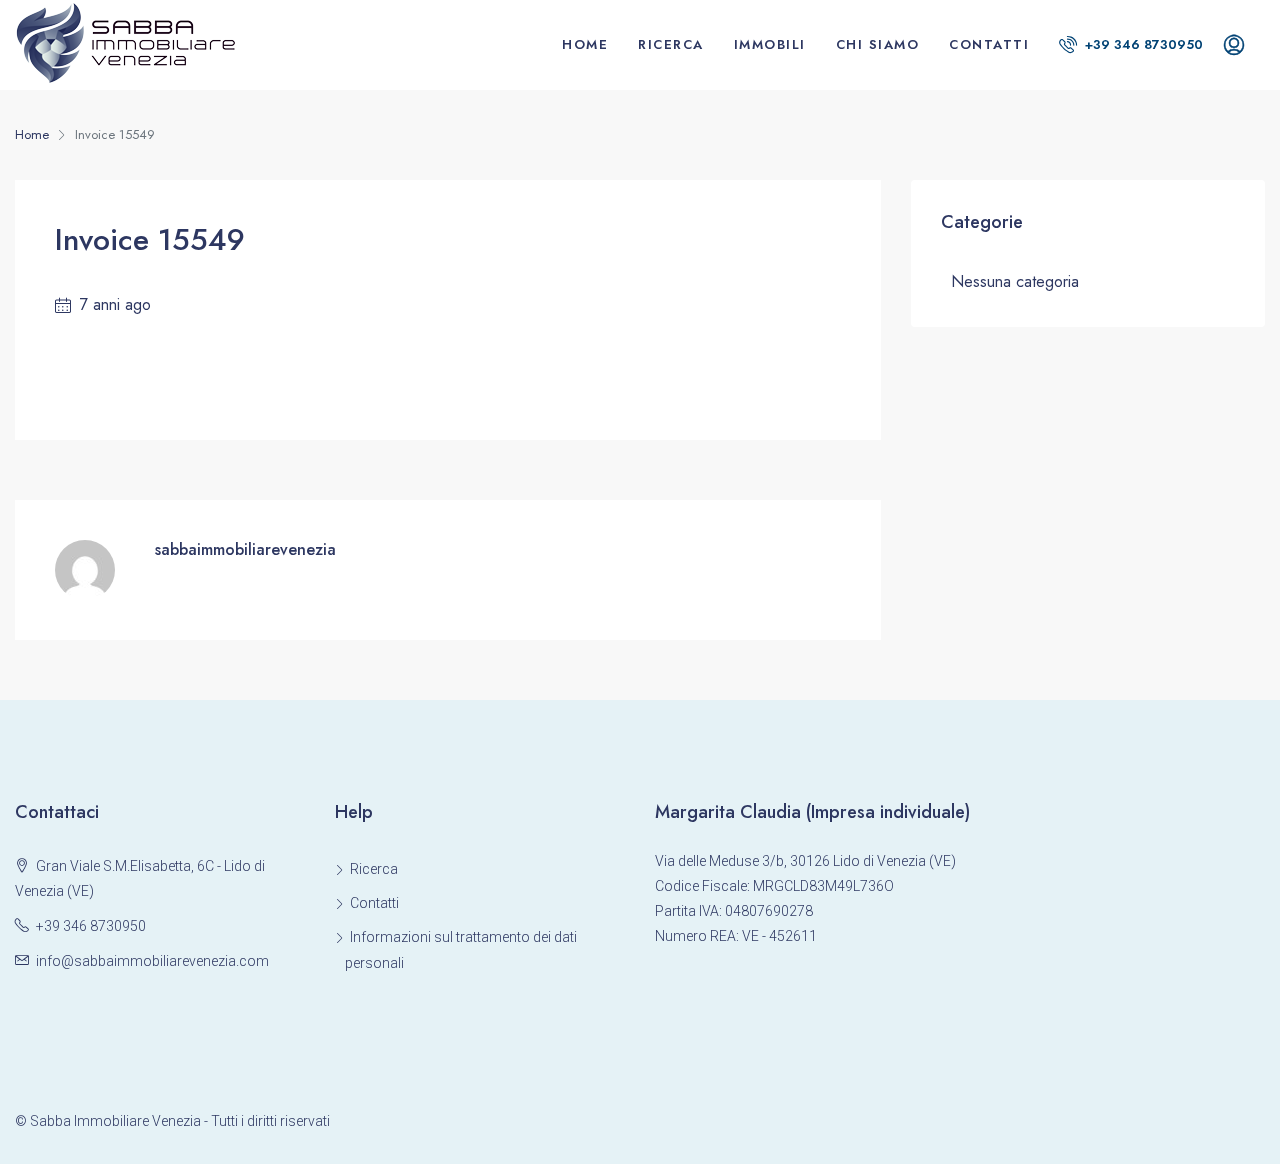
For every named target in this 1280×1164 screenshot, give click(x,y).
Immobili (770, 44)
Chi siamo (878, 44)
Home (585, 44)
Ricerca (671, 44)
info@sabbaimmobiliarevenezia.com (152, 961)
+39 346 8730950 (1142, 44)
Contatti (989, 44)
